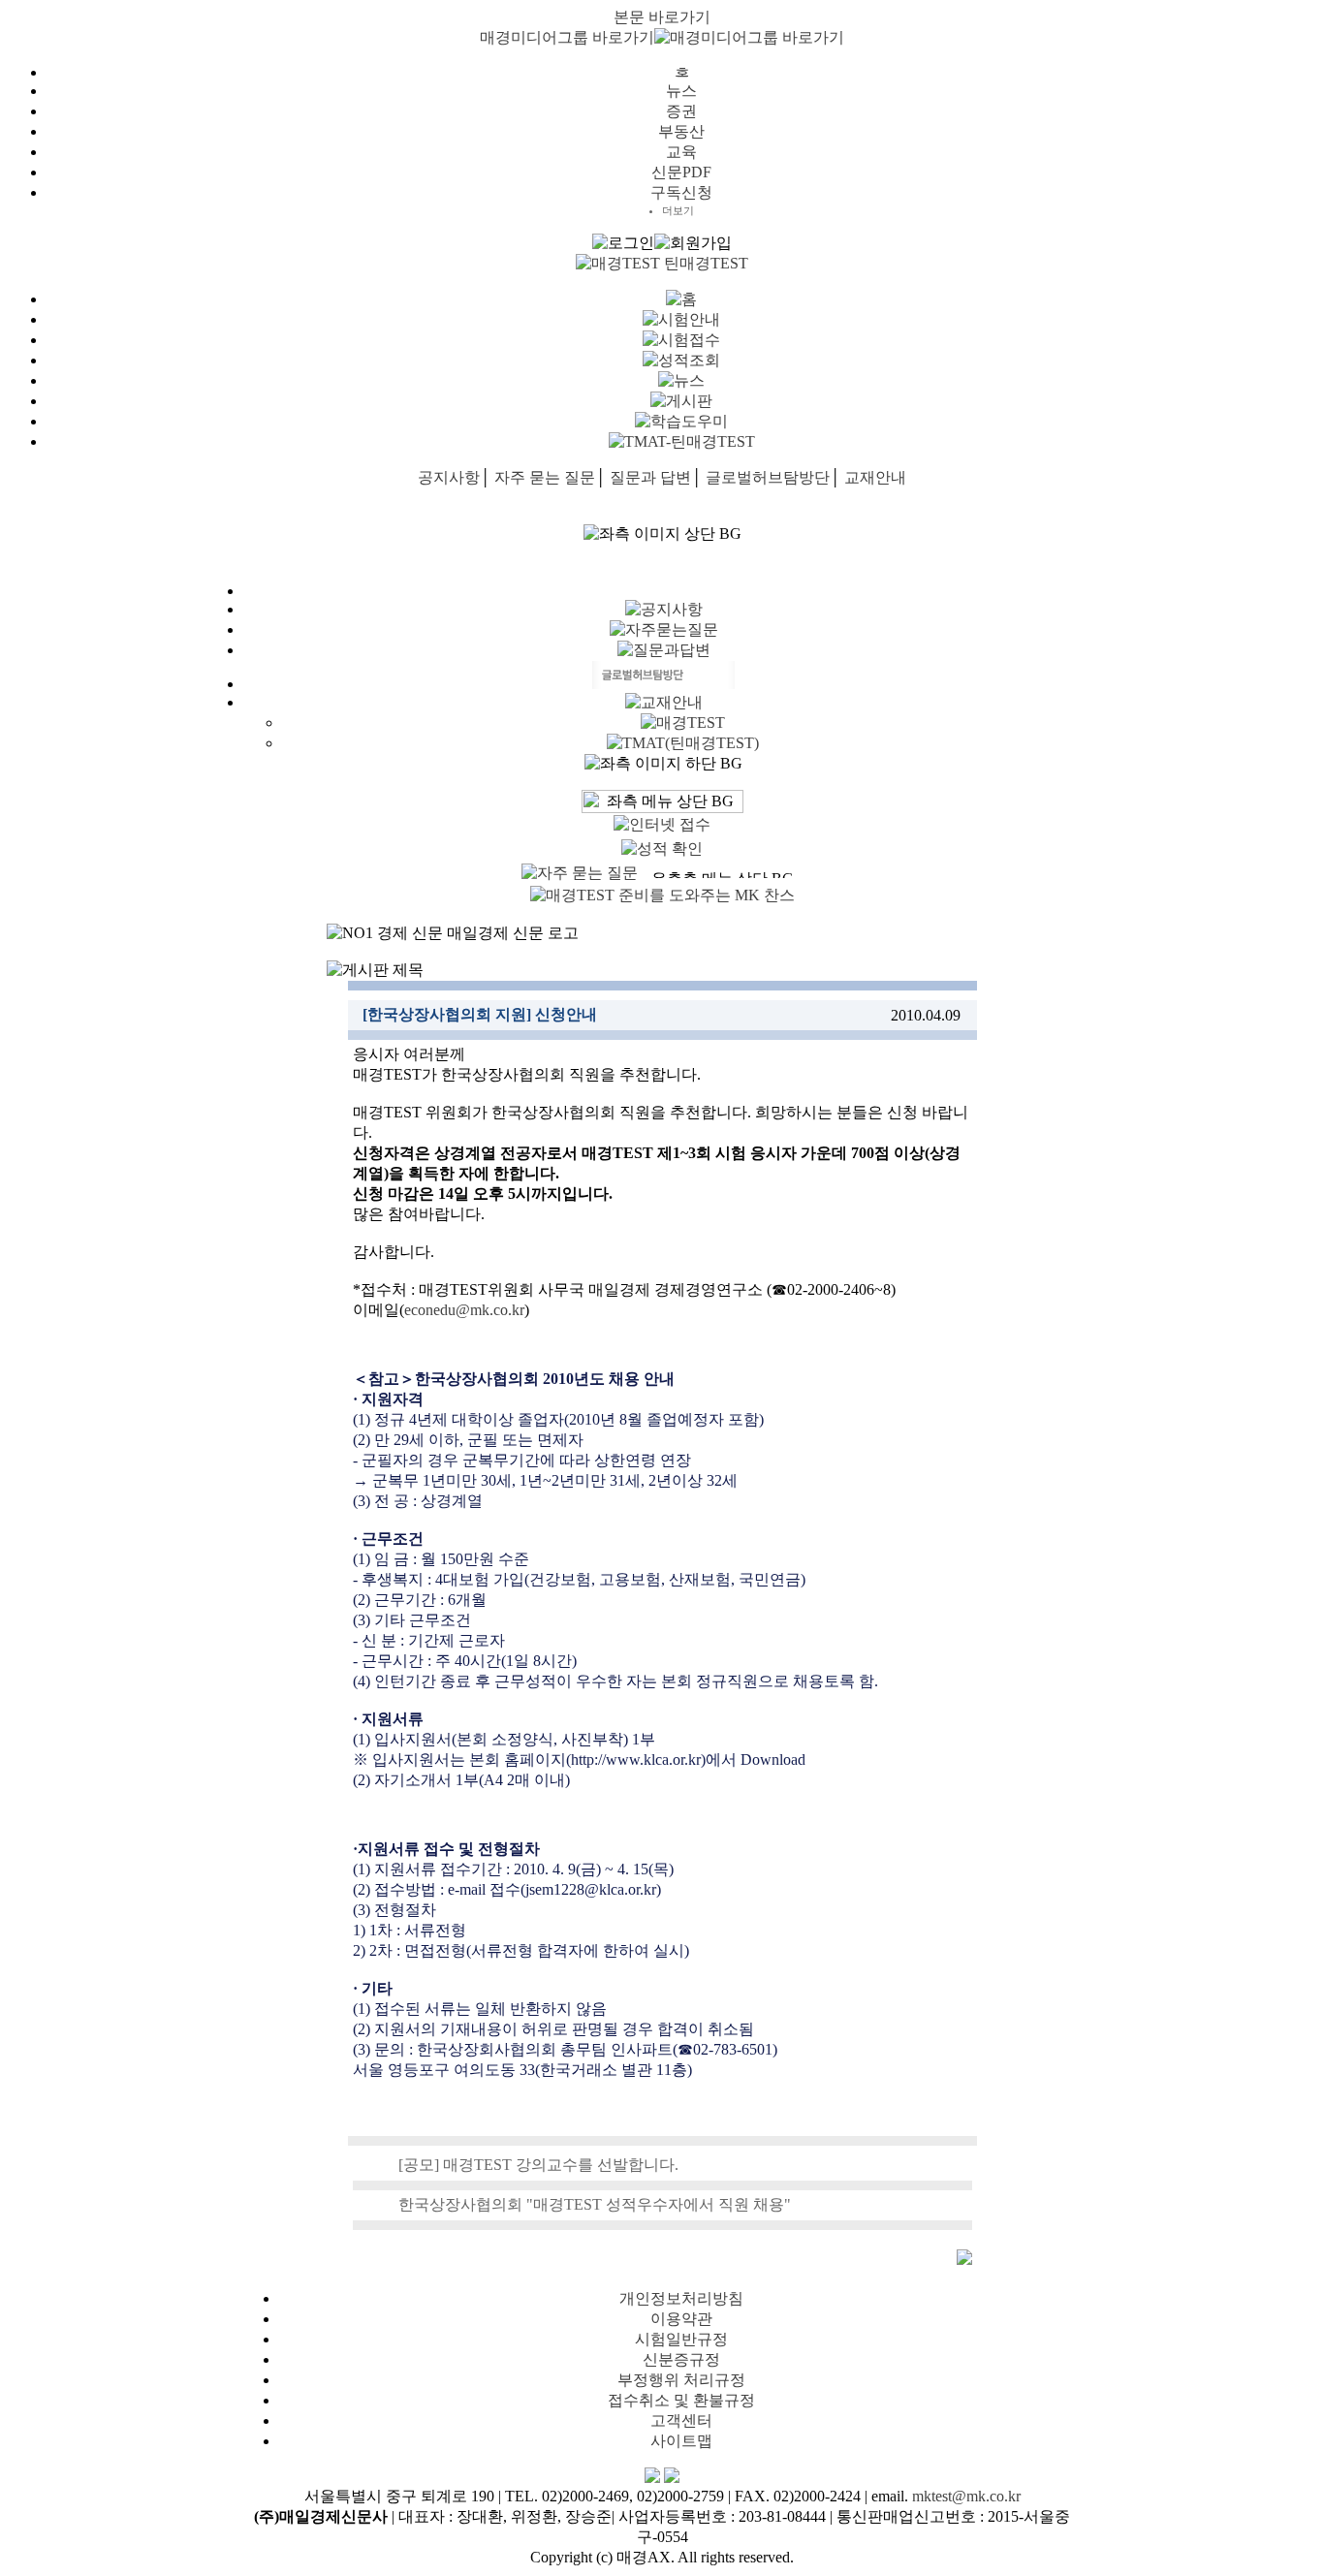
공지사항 (449, 477)
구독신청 (681, 192)
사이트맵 (681, 2441)
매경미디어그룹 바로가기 (567, 37)
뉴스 (681, 91)
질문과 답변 (650, 477)
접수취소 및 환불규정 (681, 2400)
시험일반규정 (681, 2339)
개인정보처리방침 (681, 2298)
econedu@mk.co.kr (464, 1310)
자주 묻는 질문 (545, 477)
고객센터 (681, 2420)
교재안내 (875, 477)
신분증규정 (681, 2359)
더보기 (678, 210)
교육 (681, 152)
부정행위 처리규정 (681, 2380)
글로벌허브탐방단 (768, 477)
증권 (681, 111)
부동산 (681, 131)
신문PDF (681, 172)
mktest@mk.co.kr (966, 2496)
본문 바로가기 (662, 17)
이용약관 (681, 2319)
